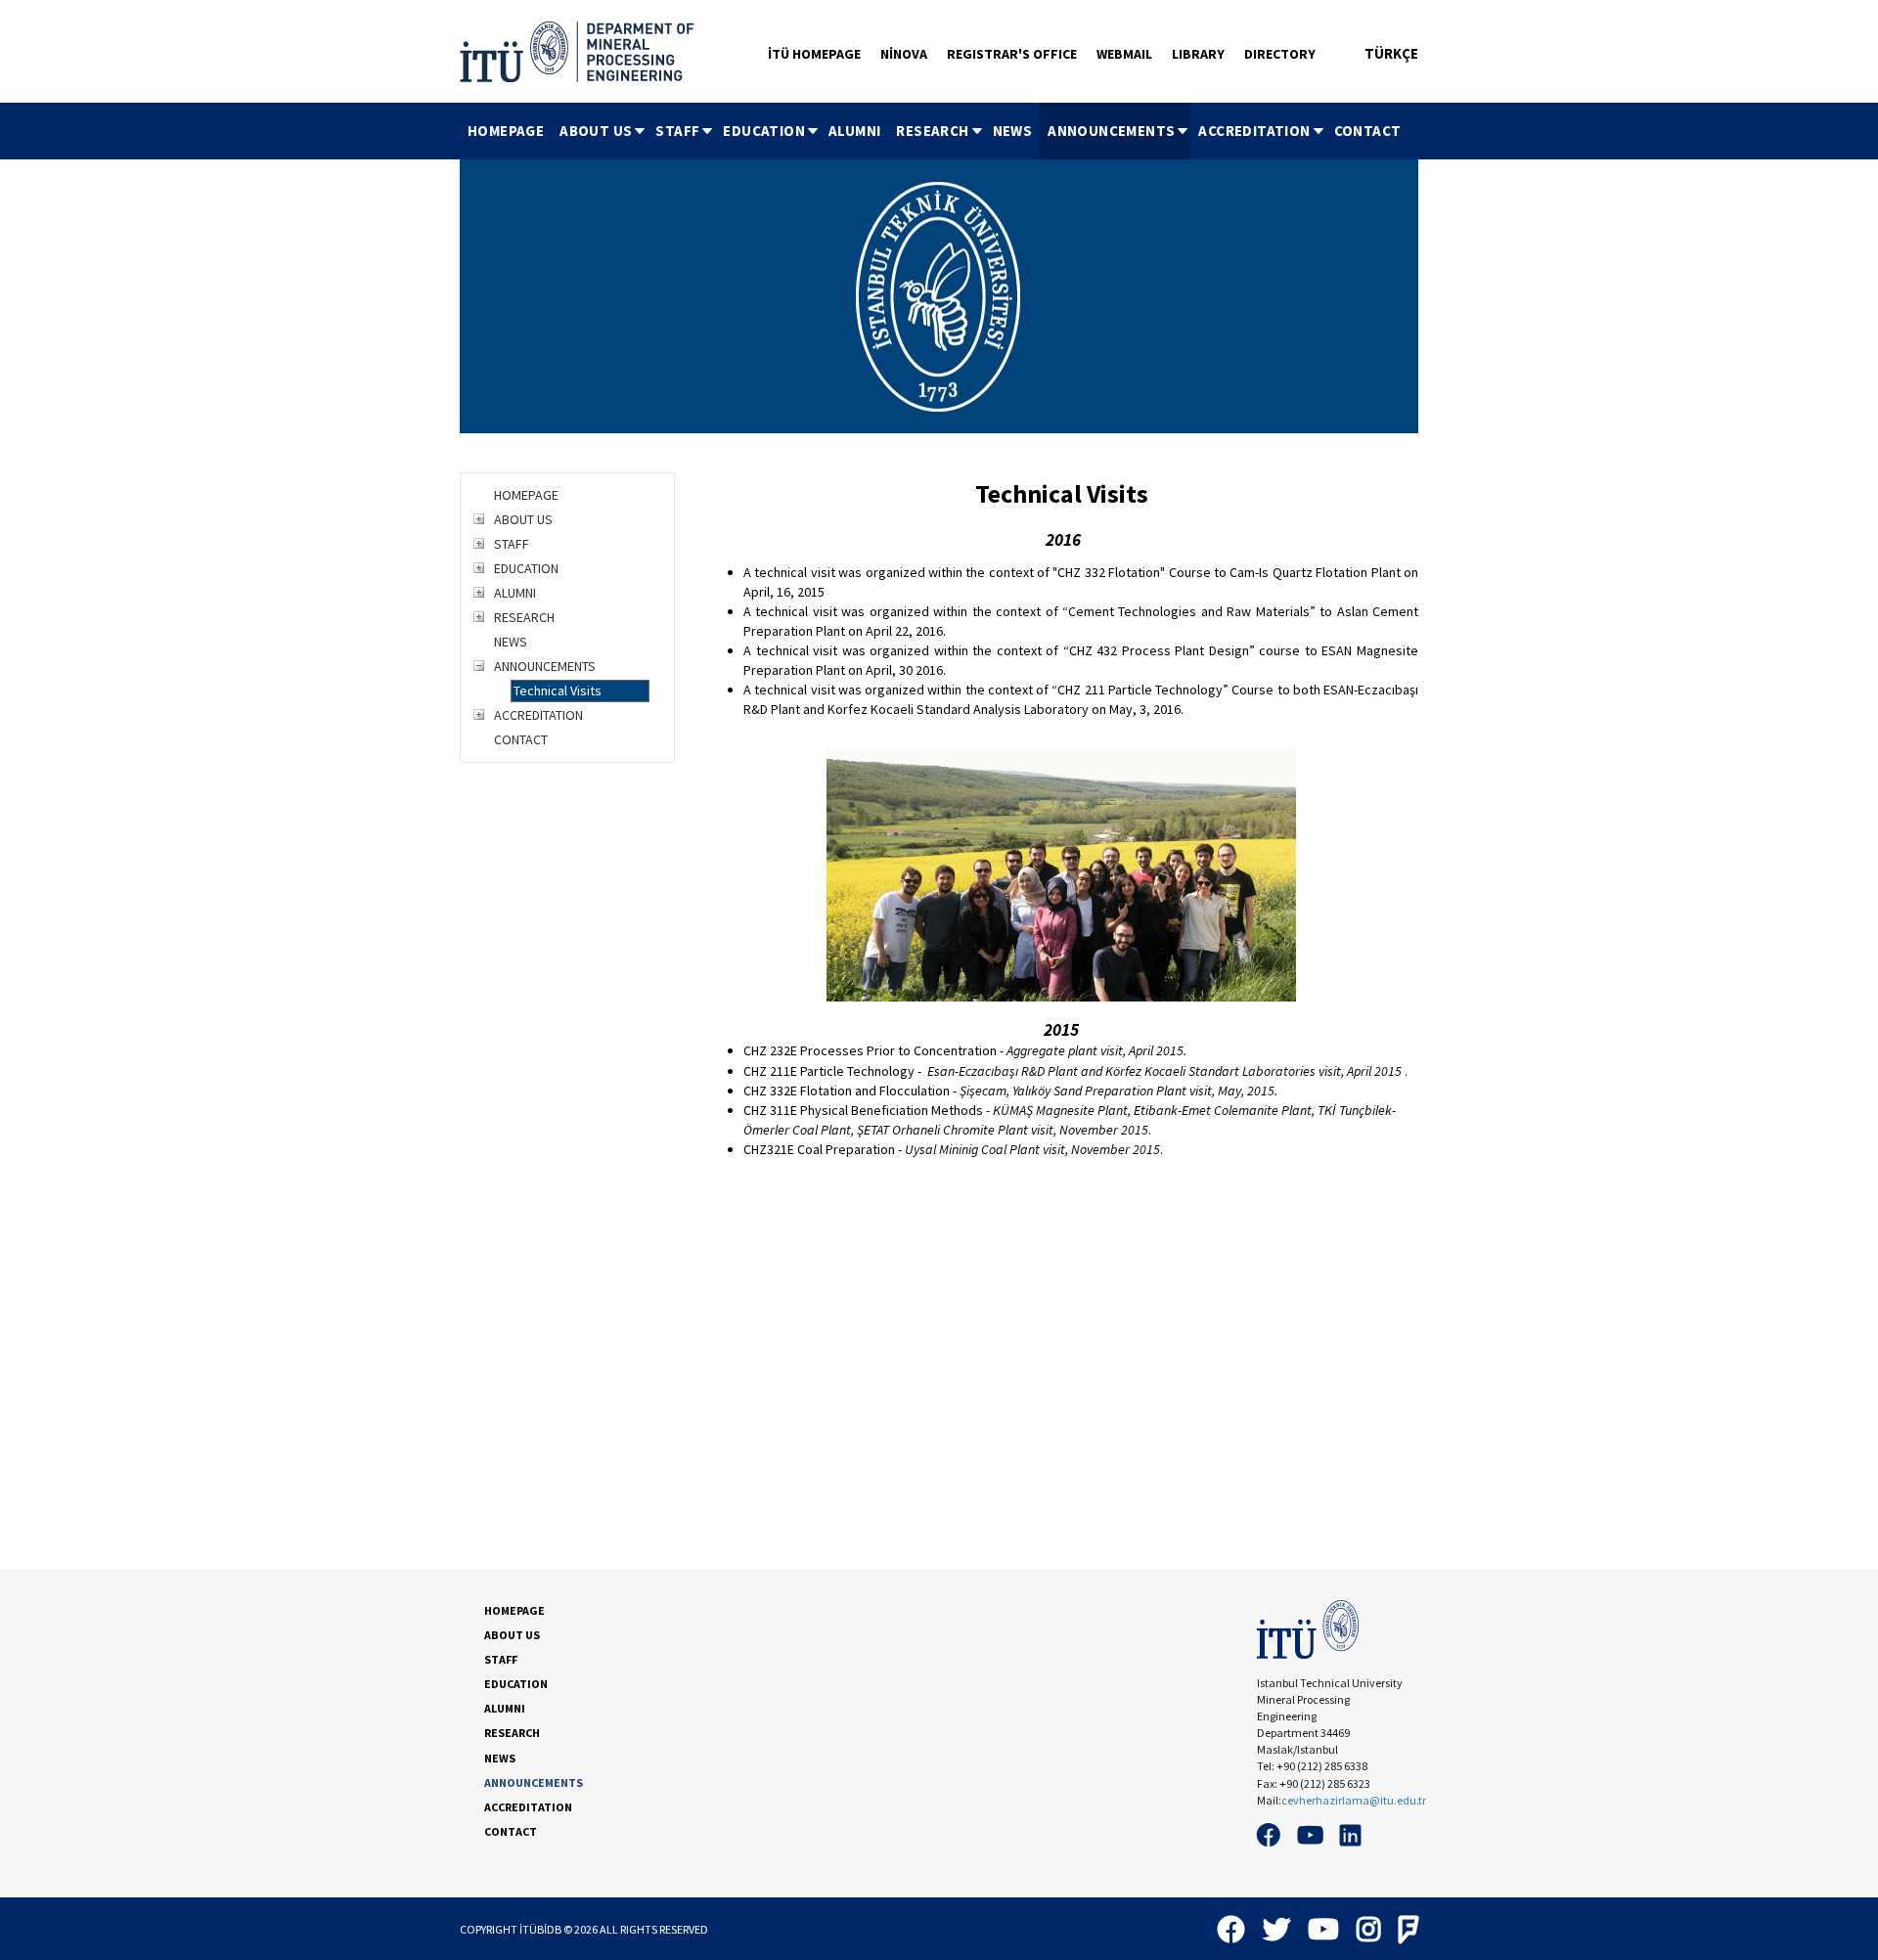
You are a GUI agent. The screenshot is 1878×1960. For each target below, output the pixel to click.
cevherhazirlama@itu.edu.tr (1354, 1800)
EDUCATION (764, 131)
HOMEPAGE (506, 131)
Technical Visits (558, 690)
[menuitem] (506, 131)
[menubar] (934, 131)
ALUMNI (854, 131)
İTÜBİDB (540, 1929)
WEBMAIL (1124, 54)
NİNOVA (904, 54)
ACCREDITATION (1254, 131)
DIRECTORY (1280, 54)
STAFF (677, 131)
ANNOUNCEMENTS (1111, 131)
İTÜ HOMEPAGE (814, 54)
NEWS (1013, 131)
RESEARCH (932, 131)
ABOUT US (596, 131)
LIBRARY (1198, 54)
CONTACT (1368, 131)
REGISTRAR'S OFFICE (1012, 54)
